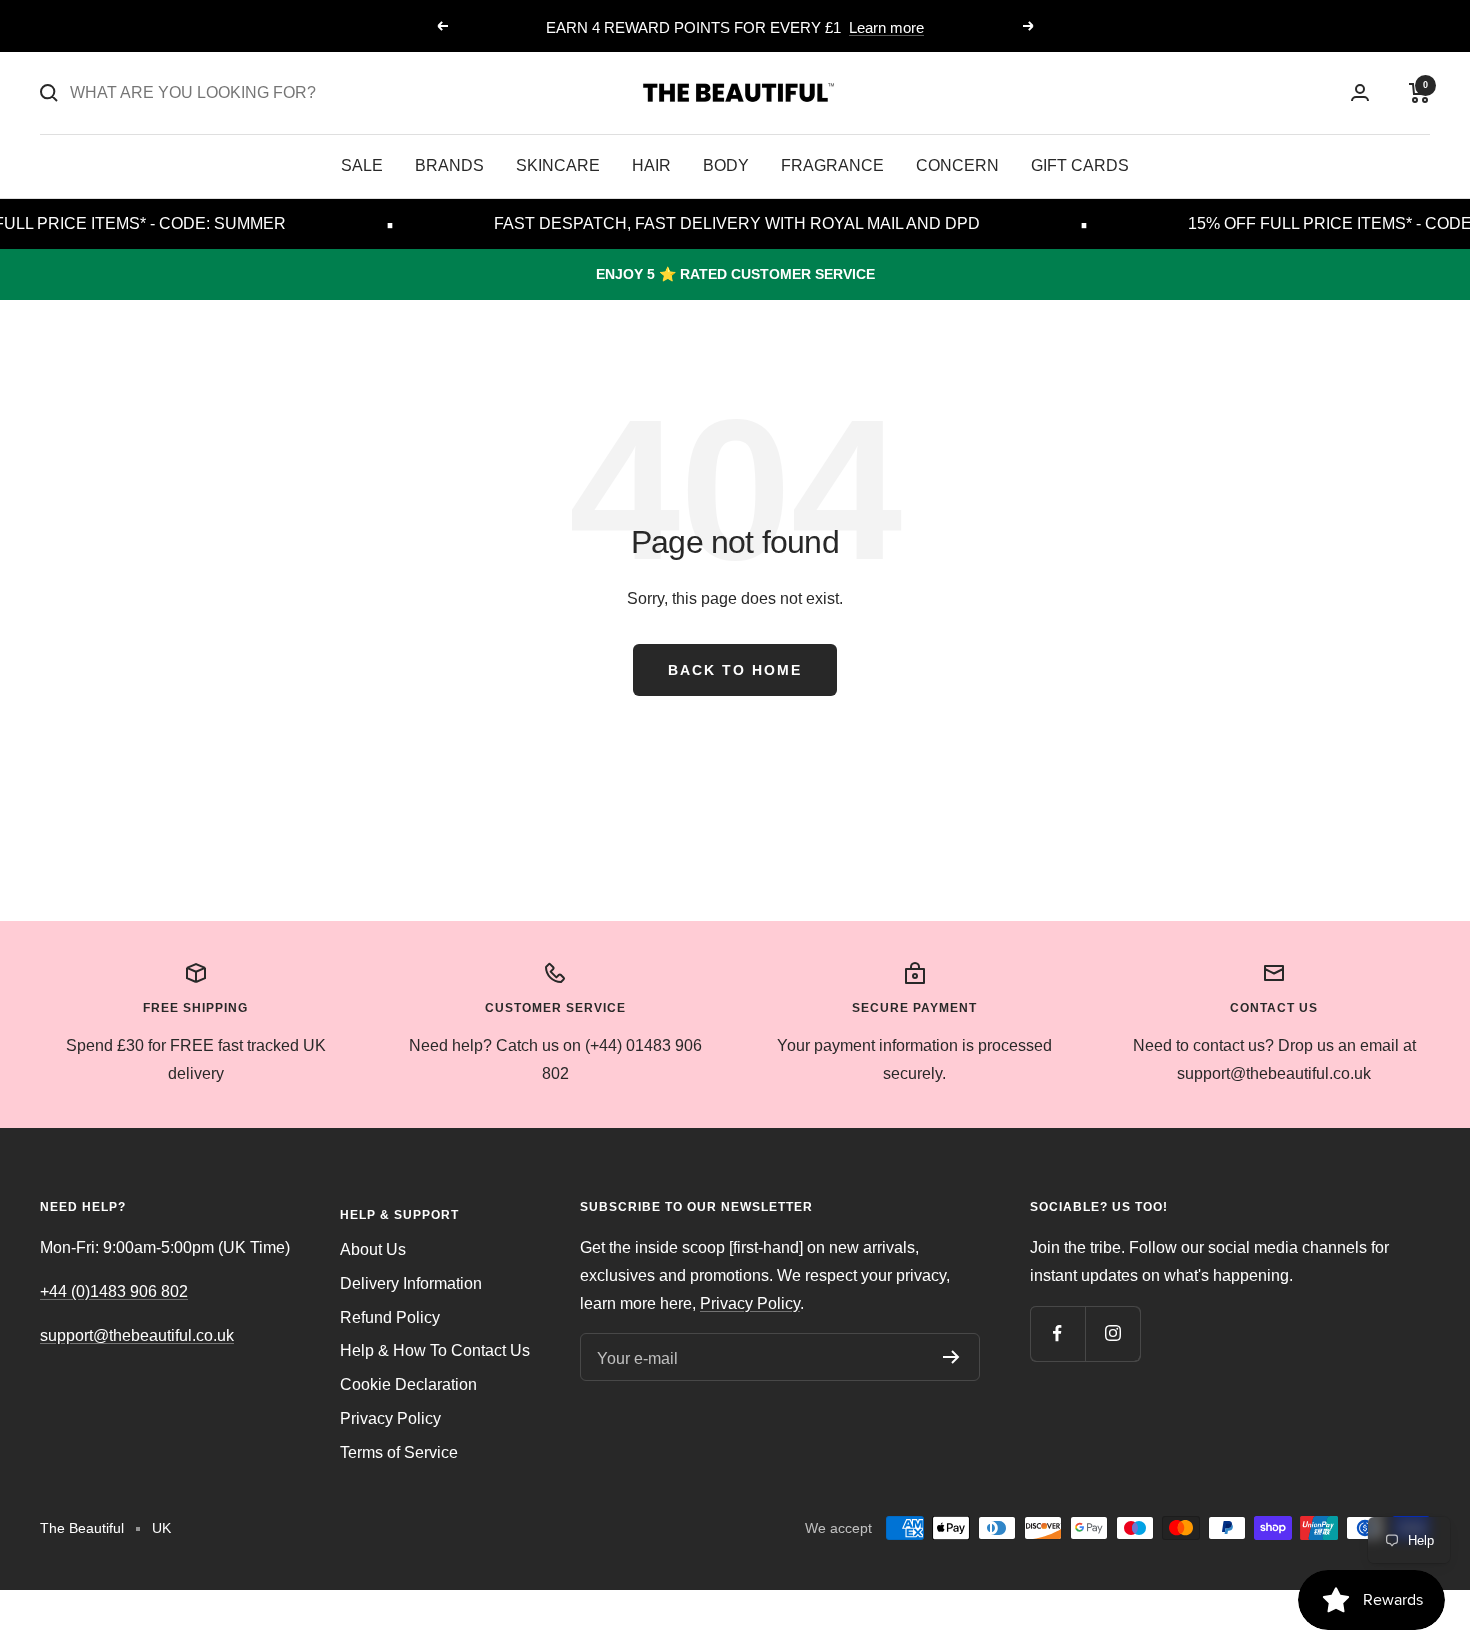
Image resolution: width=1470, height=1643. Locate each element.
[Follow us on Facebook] (1057, 1333)
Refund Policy (390, 1317)
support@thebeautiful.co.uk (137, 1335)
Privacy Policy (390, 1418)
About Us (373, 1249)
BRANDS (449, 165)
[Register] (951, 1357)
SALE (362, 165)
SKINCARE (558, 165)
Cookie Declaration (408, 1384)
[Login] (1360, 92)
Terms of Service (399, 1452)
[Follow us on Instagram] (1112, 1333)
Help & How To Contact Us (435, 1350)
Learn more (886, 27)
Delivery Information (411, 1283)
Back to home (735, 670)
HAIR (651, 165)
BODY (726, 165)
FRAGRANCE (832, 165)
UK (161, 1528)
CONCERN (957, 165)
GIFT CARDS (1080, 165)
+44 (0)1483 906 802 (114, 1291)
